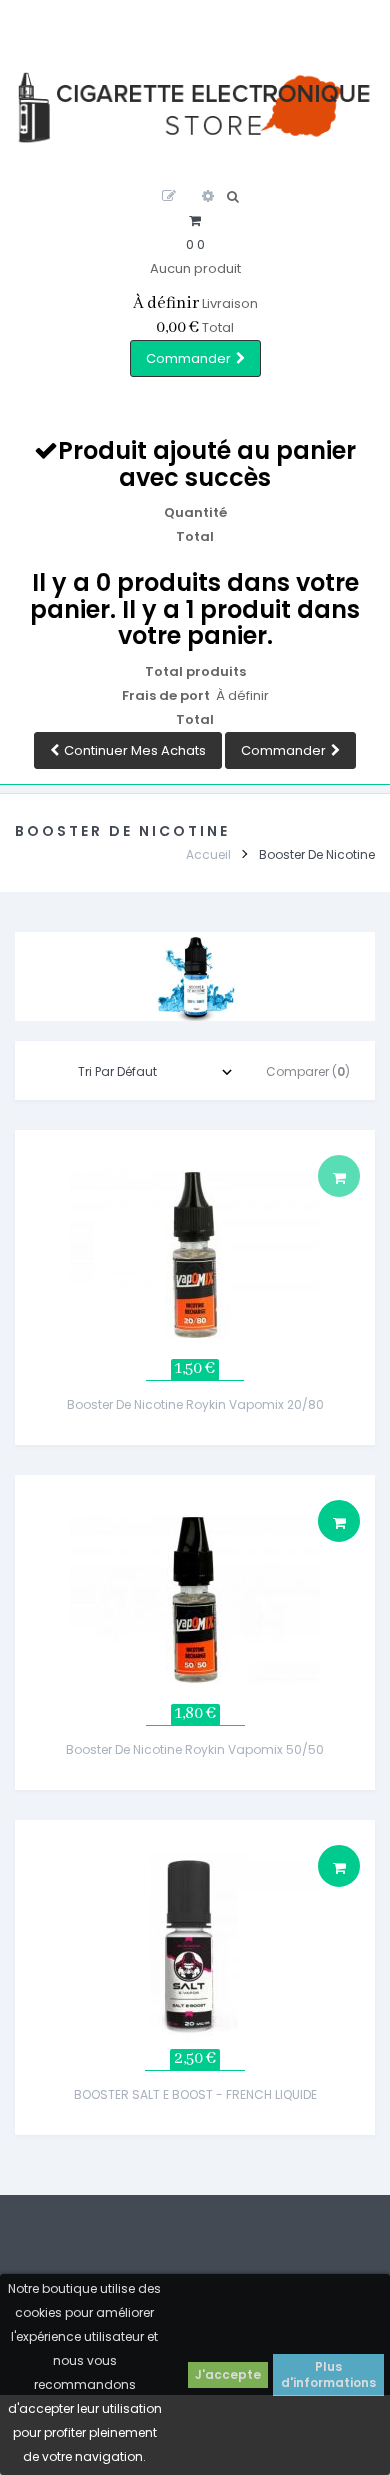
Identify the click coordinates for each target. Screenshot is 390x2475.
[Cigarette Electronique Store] (195, 108)
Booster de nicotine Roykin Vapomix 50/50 (195, 1749)
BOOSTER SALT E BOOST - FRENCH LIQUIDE (195, 2094)
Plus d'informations (328, 2374)
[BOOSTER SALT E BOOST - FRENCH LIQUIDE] (195, 1943)
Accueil (208, 854)
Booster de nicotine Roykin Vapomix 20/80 (195, 1404)
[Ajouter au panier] (339, 1521)
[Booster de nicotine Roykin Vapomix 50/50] (195, 1598)
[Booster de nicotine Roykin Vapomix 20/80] (195, 1253)
